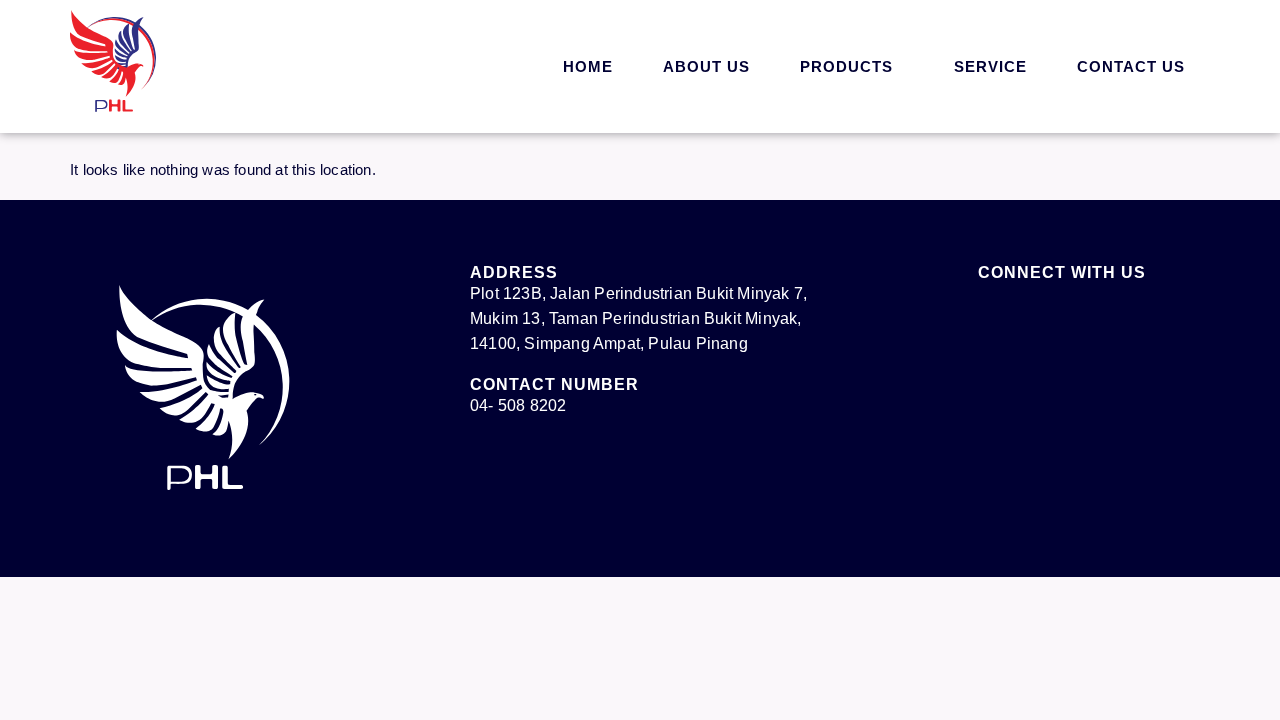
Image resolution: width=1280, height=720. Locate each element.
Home (588, 66)
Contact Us (1131, 66)
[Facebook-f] (988, 316)
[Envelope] (1042, 316)
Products (846, 66)
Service (990, 66)
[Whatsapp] (1215, 675)
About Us (706, 66)
